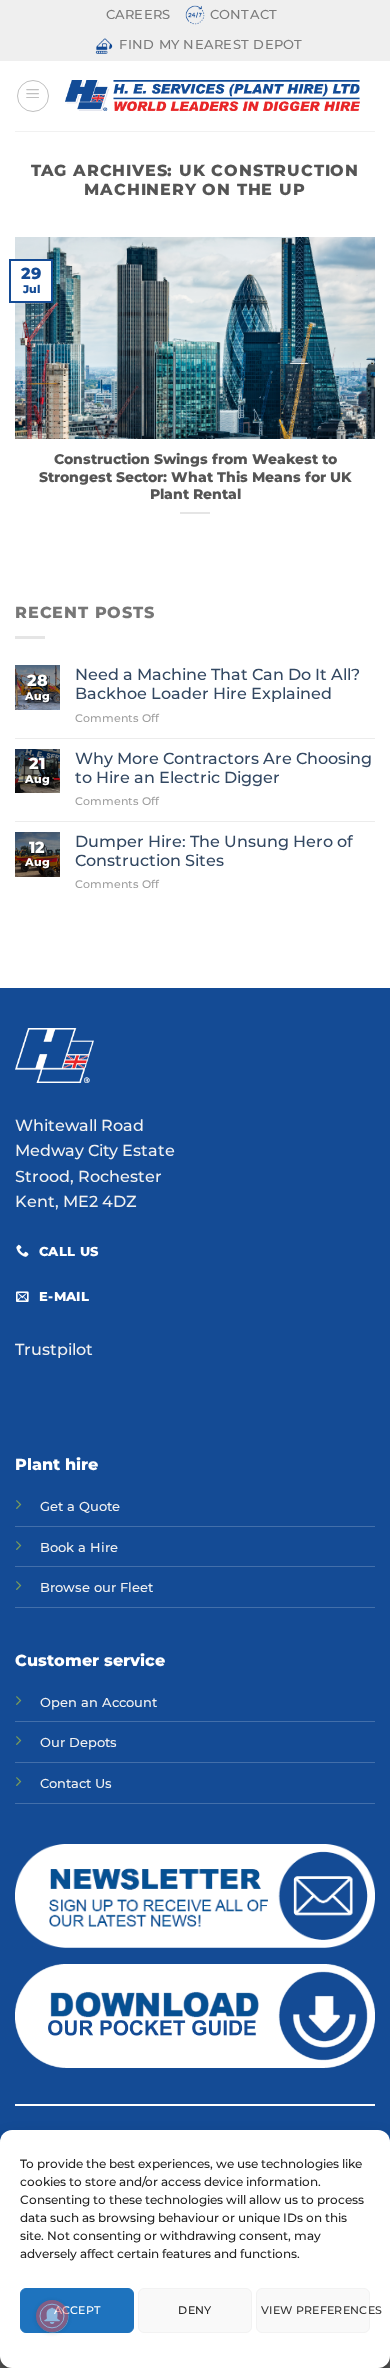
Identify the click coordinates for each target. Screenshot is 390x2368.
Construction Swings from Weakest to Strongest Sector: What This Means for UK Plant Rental (195, 476)
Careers (138, 14)
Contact (244, 14)
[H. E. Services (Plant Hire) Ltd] (212, 95)
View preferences (315, 2310)
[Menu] (33, 96)
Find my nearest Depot (210, 44)
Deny (194, 2310)
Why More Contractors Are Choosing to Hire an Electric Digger (223, 768)
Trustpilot (54, 1349)
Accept (77, 2310)
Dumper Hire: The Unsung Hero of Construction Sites (214, 851)
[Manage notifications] (52, 2316)
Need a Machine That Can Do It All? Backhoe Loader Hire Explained (217, 684)
